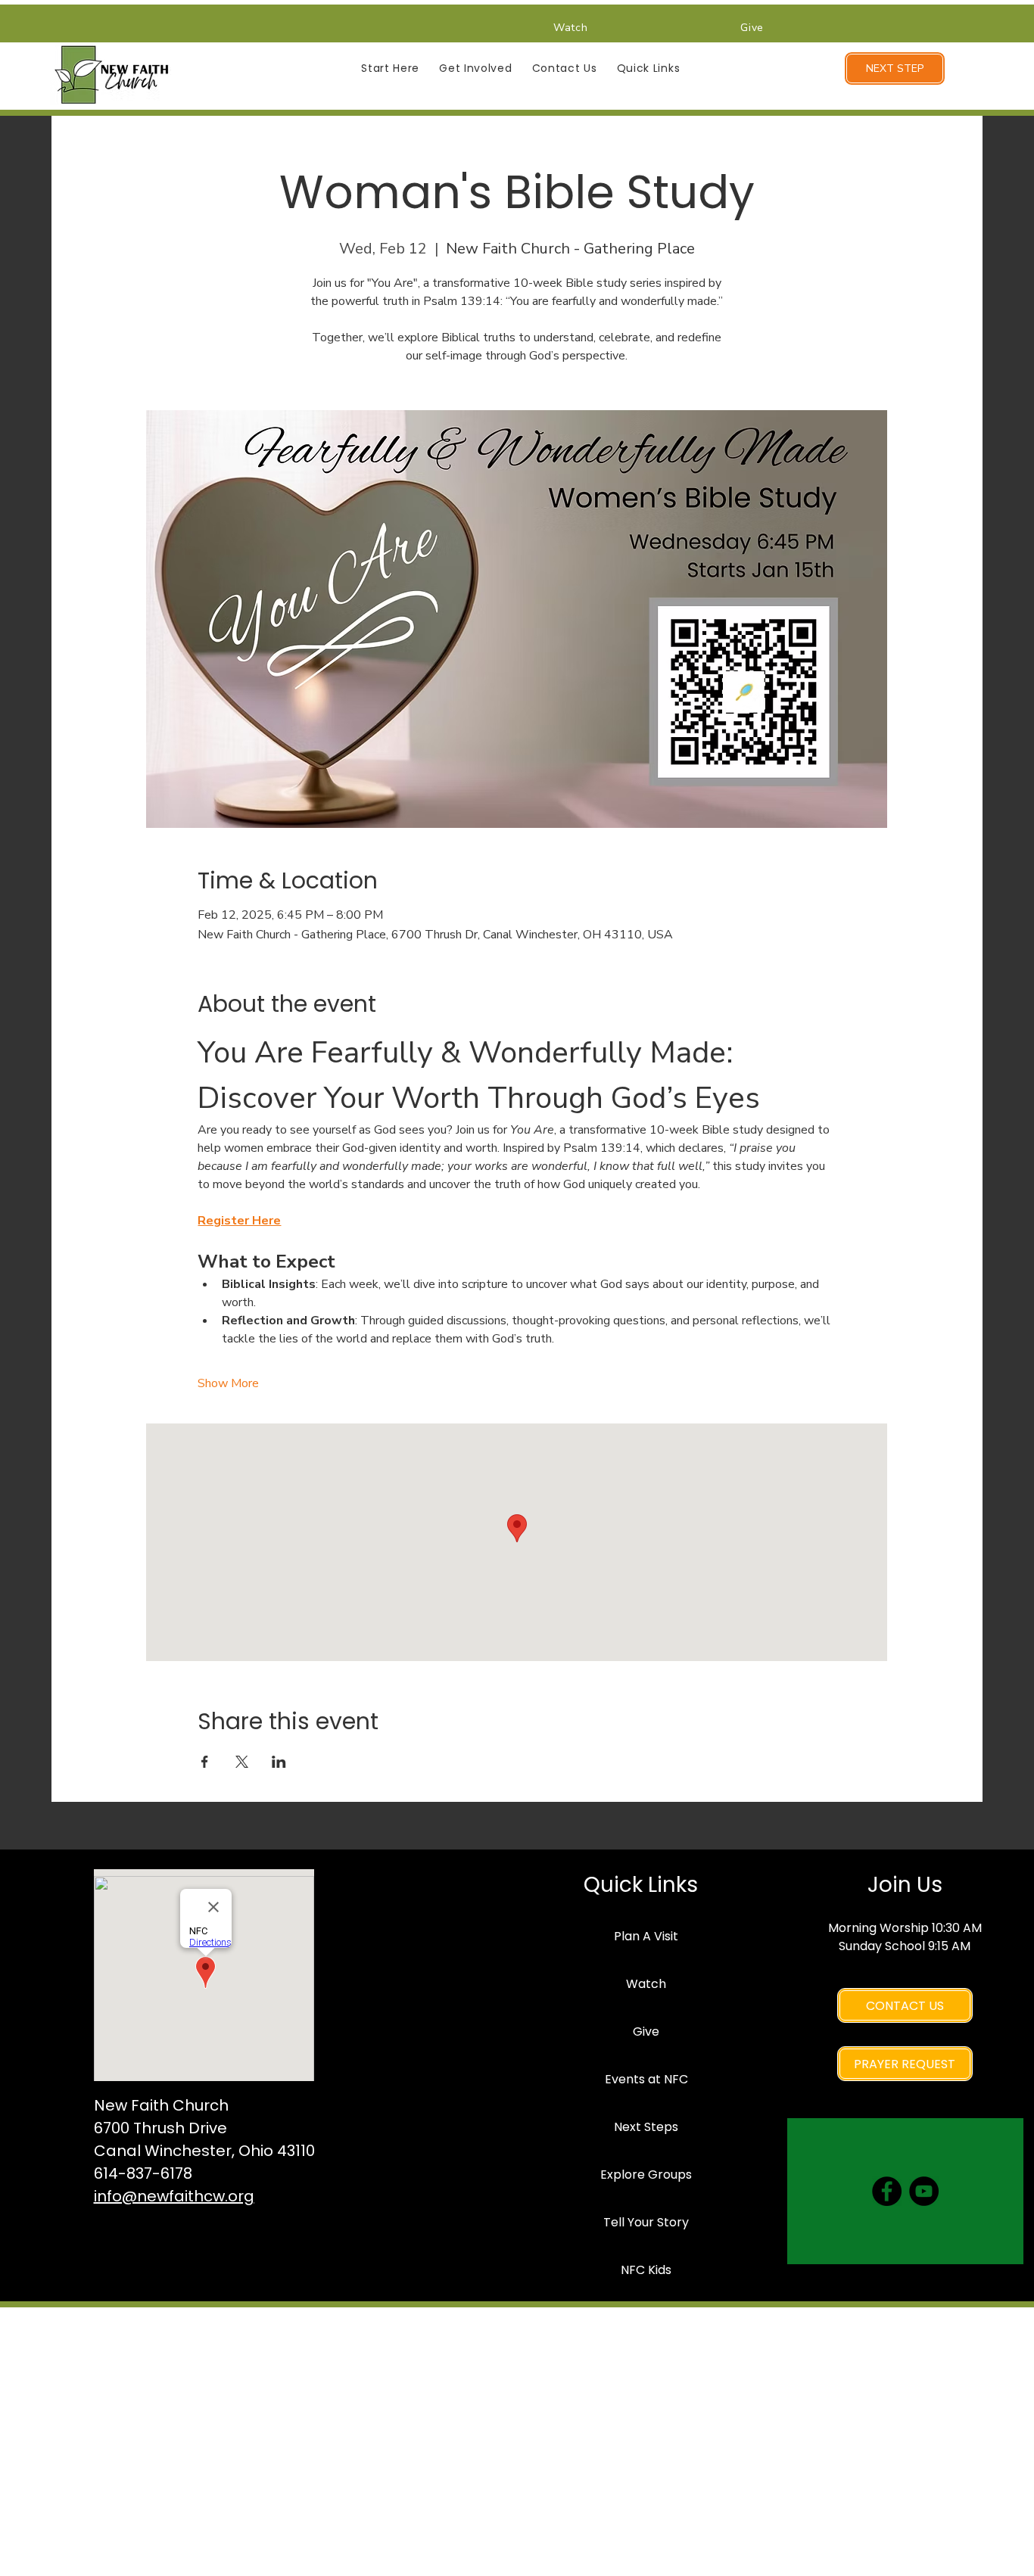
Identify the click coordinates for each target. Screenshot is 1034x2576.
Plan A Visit (646, 1936)
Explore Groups (646, 2175)
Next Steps (646, 2127)
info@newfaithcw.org (174, 2196)
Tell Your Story (646, 2222)
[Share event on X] (242, 1762)
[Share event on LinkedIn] (279, 1762)
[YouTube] (924, 2191)
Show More (228, 1383)
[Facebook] (887, 2191)
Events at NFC (646, 2079)
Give (646, 2032)
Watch (646, 1984)
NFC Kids (646, 2270)
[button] (390, 68)
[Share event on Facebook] (205, 1762)
